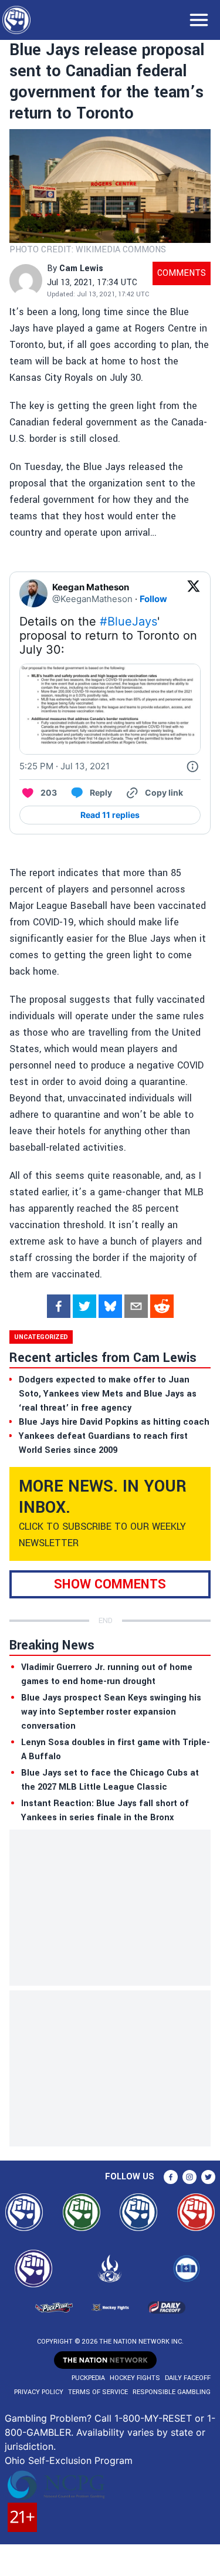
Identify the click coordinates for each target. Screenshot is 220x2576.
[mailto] (136, 1306)
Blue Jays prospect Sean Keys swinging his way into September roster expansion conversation (111, 1712)
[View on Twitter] (194, 593)
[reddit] (162, 1306)
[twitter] (84, 1306)
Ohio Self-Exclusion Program (69, 2460)
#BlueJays (128, 621)
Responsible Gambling (172, 2392)
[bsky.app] (110, 1306)
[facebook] (59, 1306)
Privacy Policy (39, 2392)
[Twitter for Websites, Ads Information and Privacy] (192, 766)
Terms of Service (98, 2392)
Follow (153, 599)
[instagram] (189, 2177)
